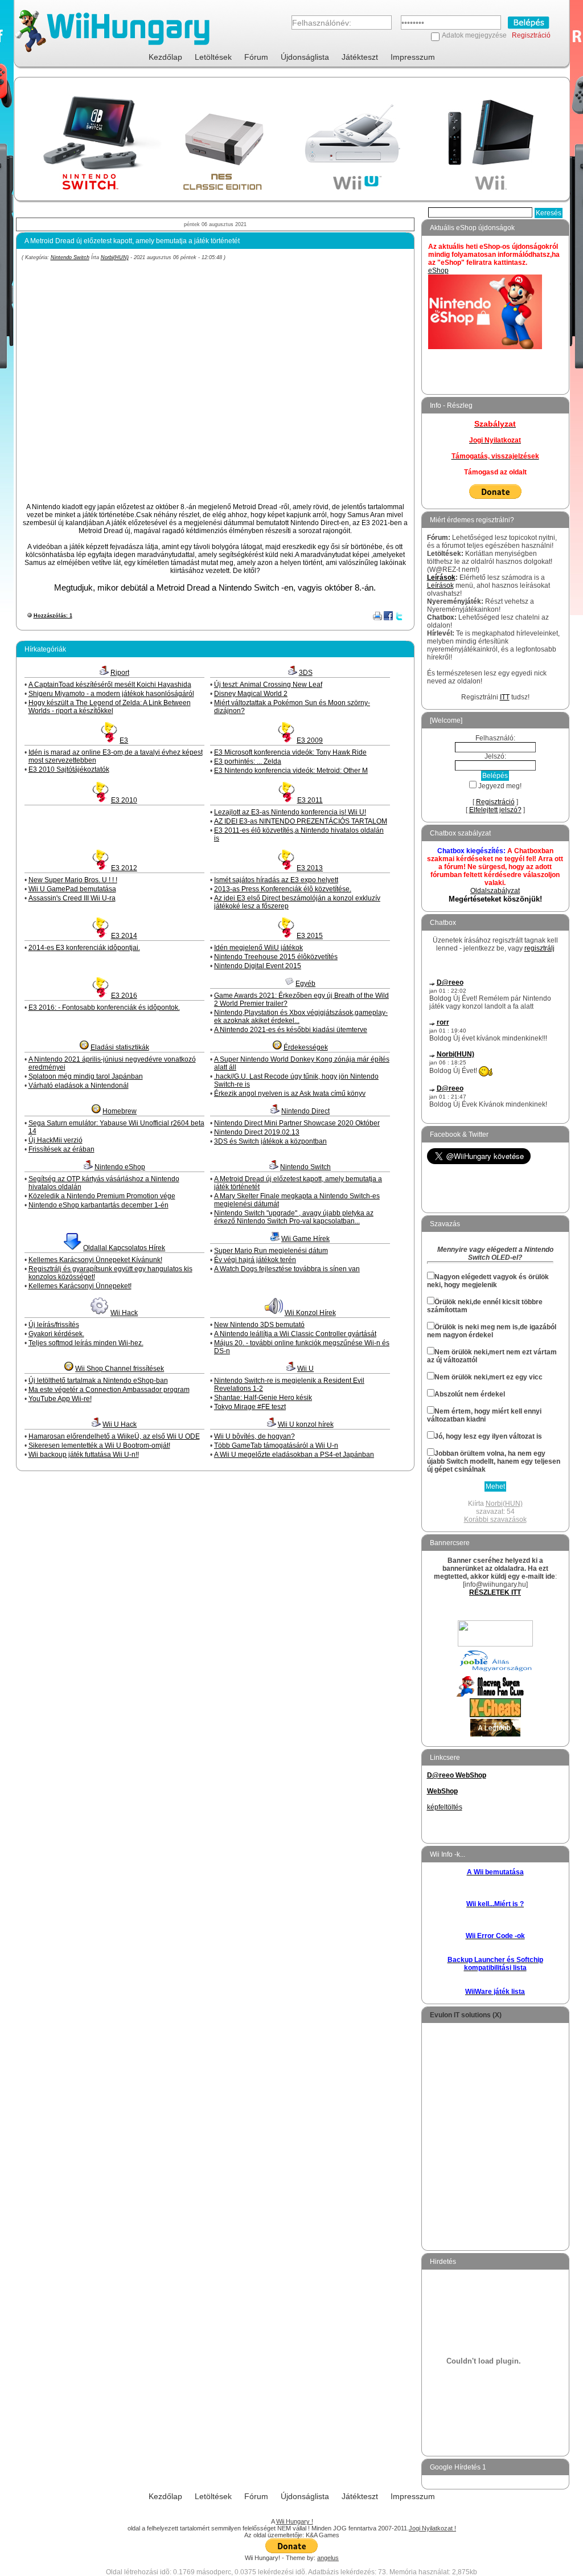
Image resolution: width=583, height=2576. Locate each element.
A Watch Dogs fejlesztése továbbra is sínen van (287, 1269)
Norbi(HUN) (115, 257)
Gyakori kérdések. (56, 1334)
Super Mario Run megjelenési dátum (271, 1251)
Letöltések (213, 57)
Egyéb (305, 984)
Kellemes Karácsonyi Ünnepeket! (80, 1286)
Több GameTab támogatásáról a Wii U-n (276, 1445)
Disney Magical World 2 (251, 694)
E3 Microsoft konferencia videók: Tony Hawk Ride (290, 752)
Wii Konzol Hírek (310, 1313)
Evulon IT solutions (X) (466, 2015)
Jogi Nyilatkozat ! (432, 2528)
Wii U (305, 1369)
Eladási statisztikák (120, 1047)
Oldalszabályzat (495, 891)
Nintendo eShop (120, 1167)
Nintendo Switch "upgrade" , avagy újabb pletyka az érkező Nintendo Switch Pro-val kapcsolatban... (294, 1217)
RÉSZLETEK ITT (495, 1592)
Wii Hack (124, 1313)
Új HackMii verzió (56, 1140)
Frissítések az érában (61, 1149)
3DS (306, 673)
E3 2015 (310, 936)
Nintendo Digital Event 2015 (258, 966)
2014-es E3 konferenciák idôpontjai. (84, 948)
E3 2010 (124, 800)
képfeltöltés (445, 1807)
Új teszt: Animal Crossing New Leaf (268, 685)
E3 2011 (310, 800)
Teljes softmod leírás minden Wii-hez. (86, 1343)
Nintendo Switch (70, 257)
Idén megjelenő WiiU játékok (258, 948)
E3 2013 (310, 868)
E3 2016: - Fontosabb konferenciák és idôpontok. (104, 1008)
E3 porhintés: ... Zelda (248, 761)
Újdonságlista (305, 57)
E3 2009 (310, 740)
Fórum (256, 57)
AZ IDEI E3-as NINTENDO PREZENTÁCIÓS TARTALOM (301, 821)
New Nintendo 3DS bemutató (259, 1325)
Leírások (441, 578)
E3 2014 (124, 936)
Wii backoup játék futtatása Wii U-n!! (84, 1455)
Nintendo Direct (305, 1111)
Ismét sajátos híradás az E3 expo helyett (276, 880)
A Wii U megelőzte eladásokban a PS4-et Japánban (294, 1455)
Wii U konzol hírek (306, 1424)
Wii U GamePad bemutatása (72, 889)
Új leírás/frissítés (54, 1325)
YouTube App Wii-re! (60, 1399)
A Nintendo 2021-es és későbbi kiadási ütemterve (291, 1030)
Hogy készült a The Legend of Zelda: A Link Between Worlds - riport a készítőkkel (110, 707)
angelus (328, 2558)
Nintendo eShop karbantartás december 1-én (98, 1205)
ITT (505, 697)
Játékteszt (360, 57)
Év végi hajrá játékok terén (255, 1260)
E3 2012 (124, 868)
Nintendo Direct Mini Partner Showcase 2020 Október (297, 1123)
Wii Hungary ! (295, 2521)
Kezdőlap (165, 57)
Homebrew (120, 1111)
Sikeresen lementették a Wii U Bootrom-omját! (99, 1445)
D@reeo (450, 982)
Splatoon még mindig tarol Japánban (86, 1076)
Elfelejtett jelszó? (495, 810)
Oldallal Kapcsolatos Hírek (124, 1248)
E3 (124, 740)
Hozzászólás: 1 (53, 616)
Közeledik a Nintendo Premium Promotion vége (102, 1196)
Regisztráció (531, 35)
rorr (443, 1022)
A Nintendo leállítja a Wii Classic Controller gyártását (295, 1334)
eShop (438, 271)
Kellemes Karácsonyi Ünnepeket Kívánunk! (95, 1260)
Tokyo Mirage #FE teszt (250, 1407)
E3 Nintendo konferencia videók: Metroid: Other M (291, 771)
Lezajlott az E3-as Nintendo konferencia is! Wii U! (290, 812)
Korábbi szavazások (495, 1520)
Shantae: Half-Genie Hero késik (263, 1398)
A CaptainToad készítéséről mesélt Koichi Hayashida (110, 685)
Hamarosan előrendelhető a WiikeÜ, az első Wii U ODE (114, 1436)
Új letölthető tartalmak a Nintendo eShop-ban (98, 1381)
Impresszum (413, 57)
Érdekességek (306, 1047)
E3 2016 (124, 996)
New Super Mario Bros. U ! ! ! (73, 880)
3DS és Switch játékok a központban (270, 1141)
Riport (120, 673)
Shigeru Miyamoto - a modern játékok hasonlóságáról (111, 694)
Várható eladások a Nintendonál (79, 1086)
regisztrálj (539, 948)
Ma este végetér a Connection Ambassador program (109, 1390)
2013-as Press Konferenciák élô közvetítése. (283, 889)
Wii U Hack (120, 1424)
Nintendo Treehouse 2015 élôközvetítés (276, 957)
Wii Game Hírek (305, 1239)
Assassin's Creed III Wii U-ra (72, 898)
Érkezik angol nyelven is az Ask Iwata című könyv (290, 1094)
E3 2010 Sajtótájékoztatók (69, 769)
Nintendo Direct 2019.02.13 (257, 1132)
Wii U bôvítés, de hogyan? (254, 1436)
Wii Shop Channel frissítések (120, 1369)
